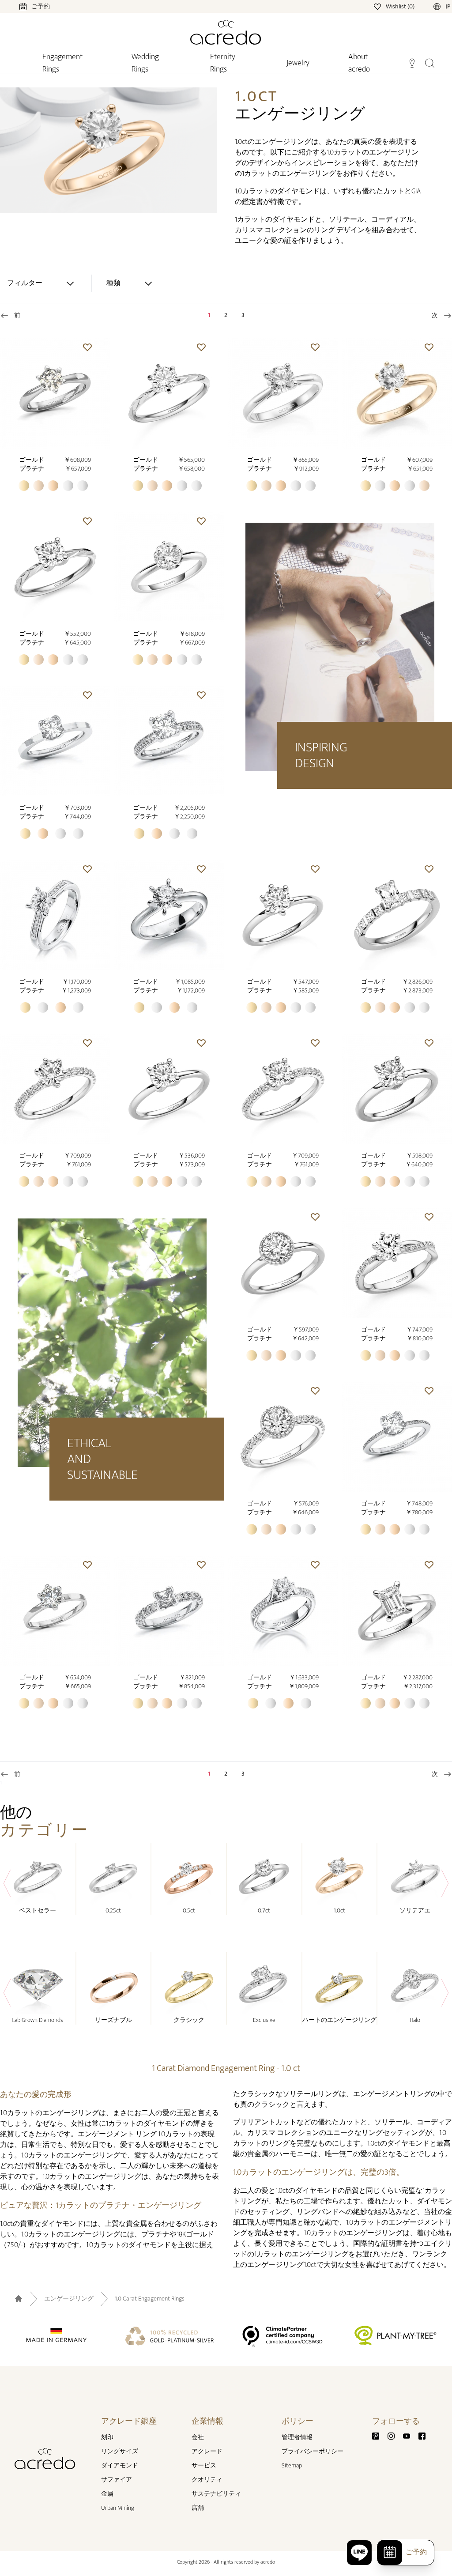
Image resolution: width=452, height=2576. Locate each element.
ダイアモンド (120, 2465)
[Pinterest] (379, 2435)
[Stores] (412, 62)
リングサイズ (120, 2451)
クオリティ (207, 2480)
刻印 (107, 2437)
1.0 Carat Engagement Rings (150, 2299)
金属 (107, 2494)
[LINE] (359, 2553)
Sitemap (292, 2465)
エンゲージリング (69, 2299)
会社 (198, 2437)
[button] (87, 347)
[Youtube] (410, 2435)
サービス (204, 2465)
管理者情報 (297, 2437)
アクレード (207, 2451)
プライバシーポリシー (313, 2451)
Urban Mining (118, 2508)
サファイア (117, 2480)
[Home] (226, 32)
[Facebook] (422, 2435)
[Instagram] (395, 2435)
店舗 (198, 2508)
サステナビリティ (216, 2494)
